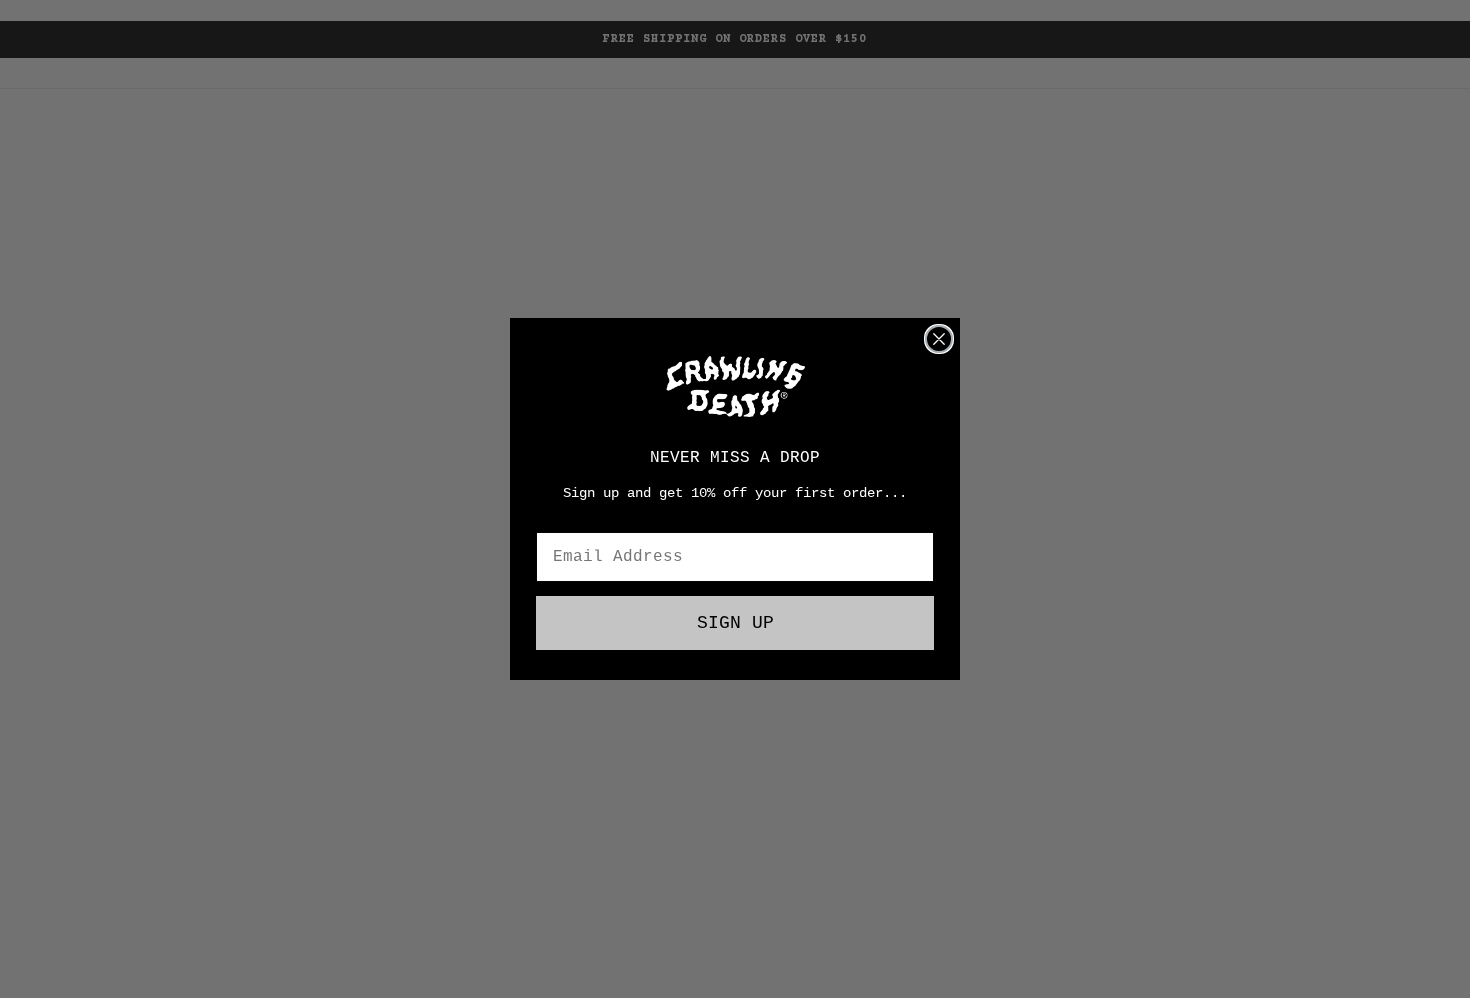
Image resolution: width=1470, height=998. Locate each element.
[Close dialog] (939, 339)
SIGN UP (735, 623)
